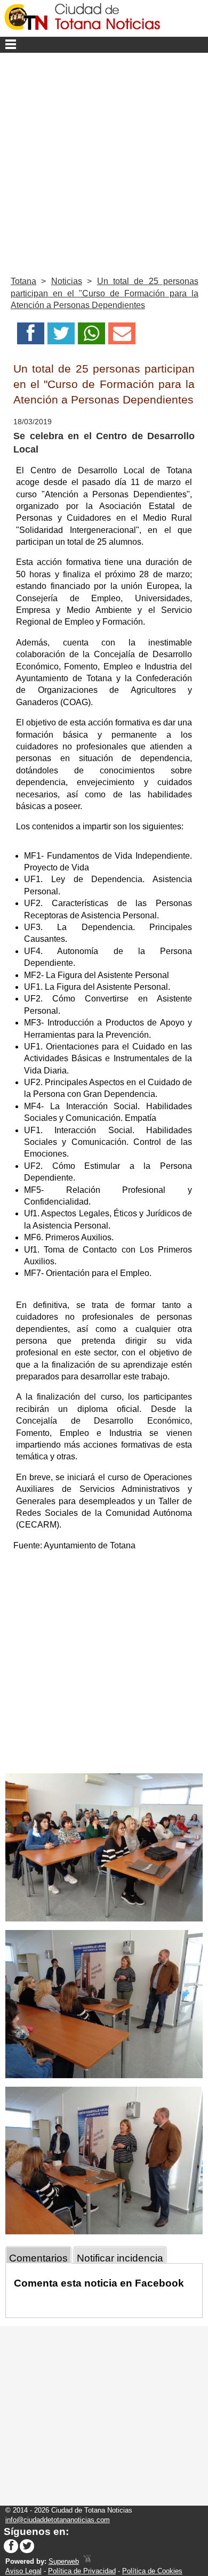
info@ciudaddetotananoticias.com (58, 2520)
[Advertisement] (104, 162)
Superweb (64, 2561)
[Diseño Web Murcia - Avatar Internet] (87, 2561)
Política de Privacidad (82, 2571)
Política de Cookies (152, 2571)
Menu (104, 45)
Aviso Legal (23, 2571)
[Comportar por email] (122, 337)
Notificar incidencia (120, 2258)
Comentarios (38, 2258)
